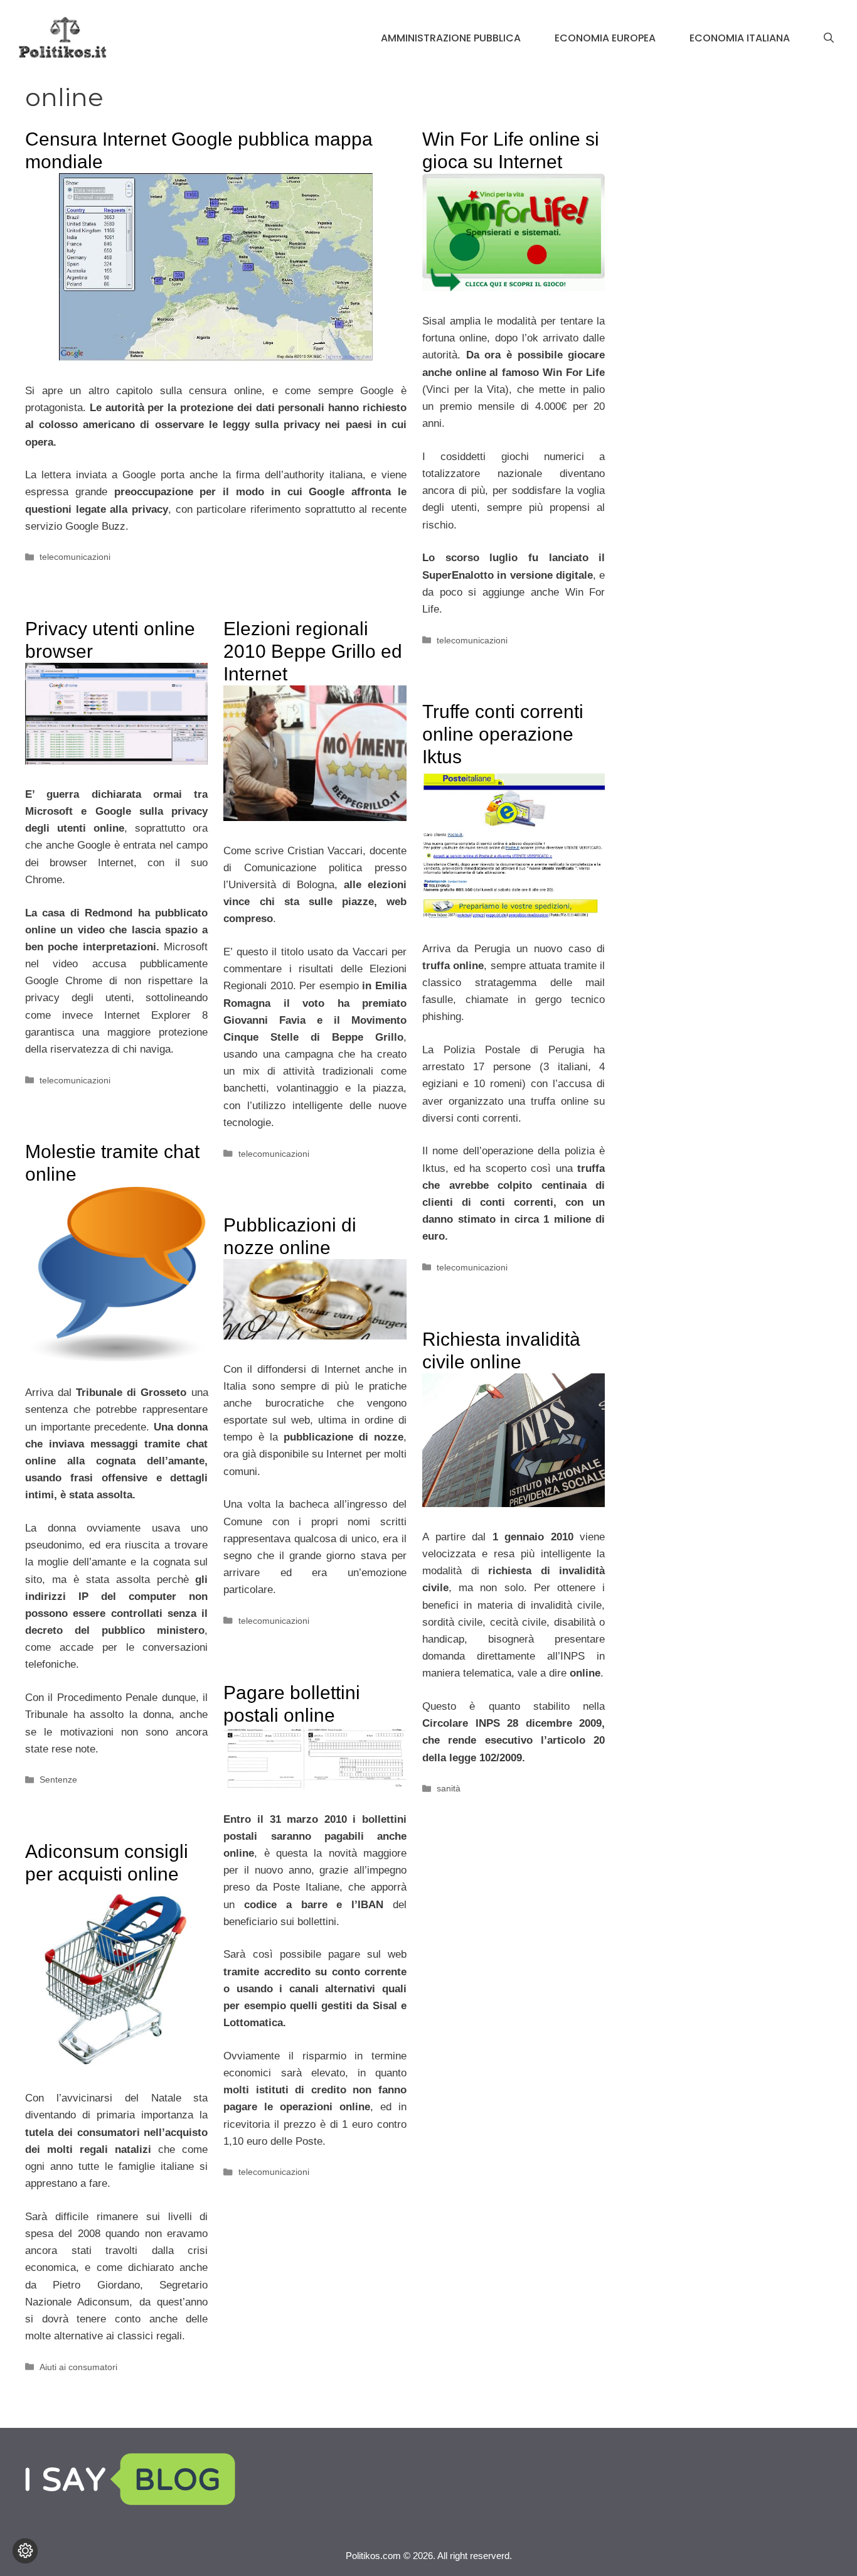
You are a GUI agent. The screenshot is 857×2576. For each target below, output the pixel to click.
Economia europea (605, 38)
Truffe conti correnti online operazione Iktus (503, 734)
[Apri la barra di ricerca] (829, 38)
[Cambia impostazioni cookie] (25, 2551)
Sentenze (58, 1779)
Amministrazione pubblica (451, 38)
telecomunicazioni (75, 557)
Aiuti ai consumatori (78, 2367)
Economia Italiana (740, 38)
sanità (449, 1788)
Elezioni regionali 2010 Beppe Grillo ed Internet (313, 651)
